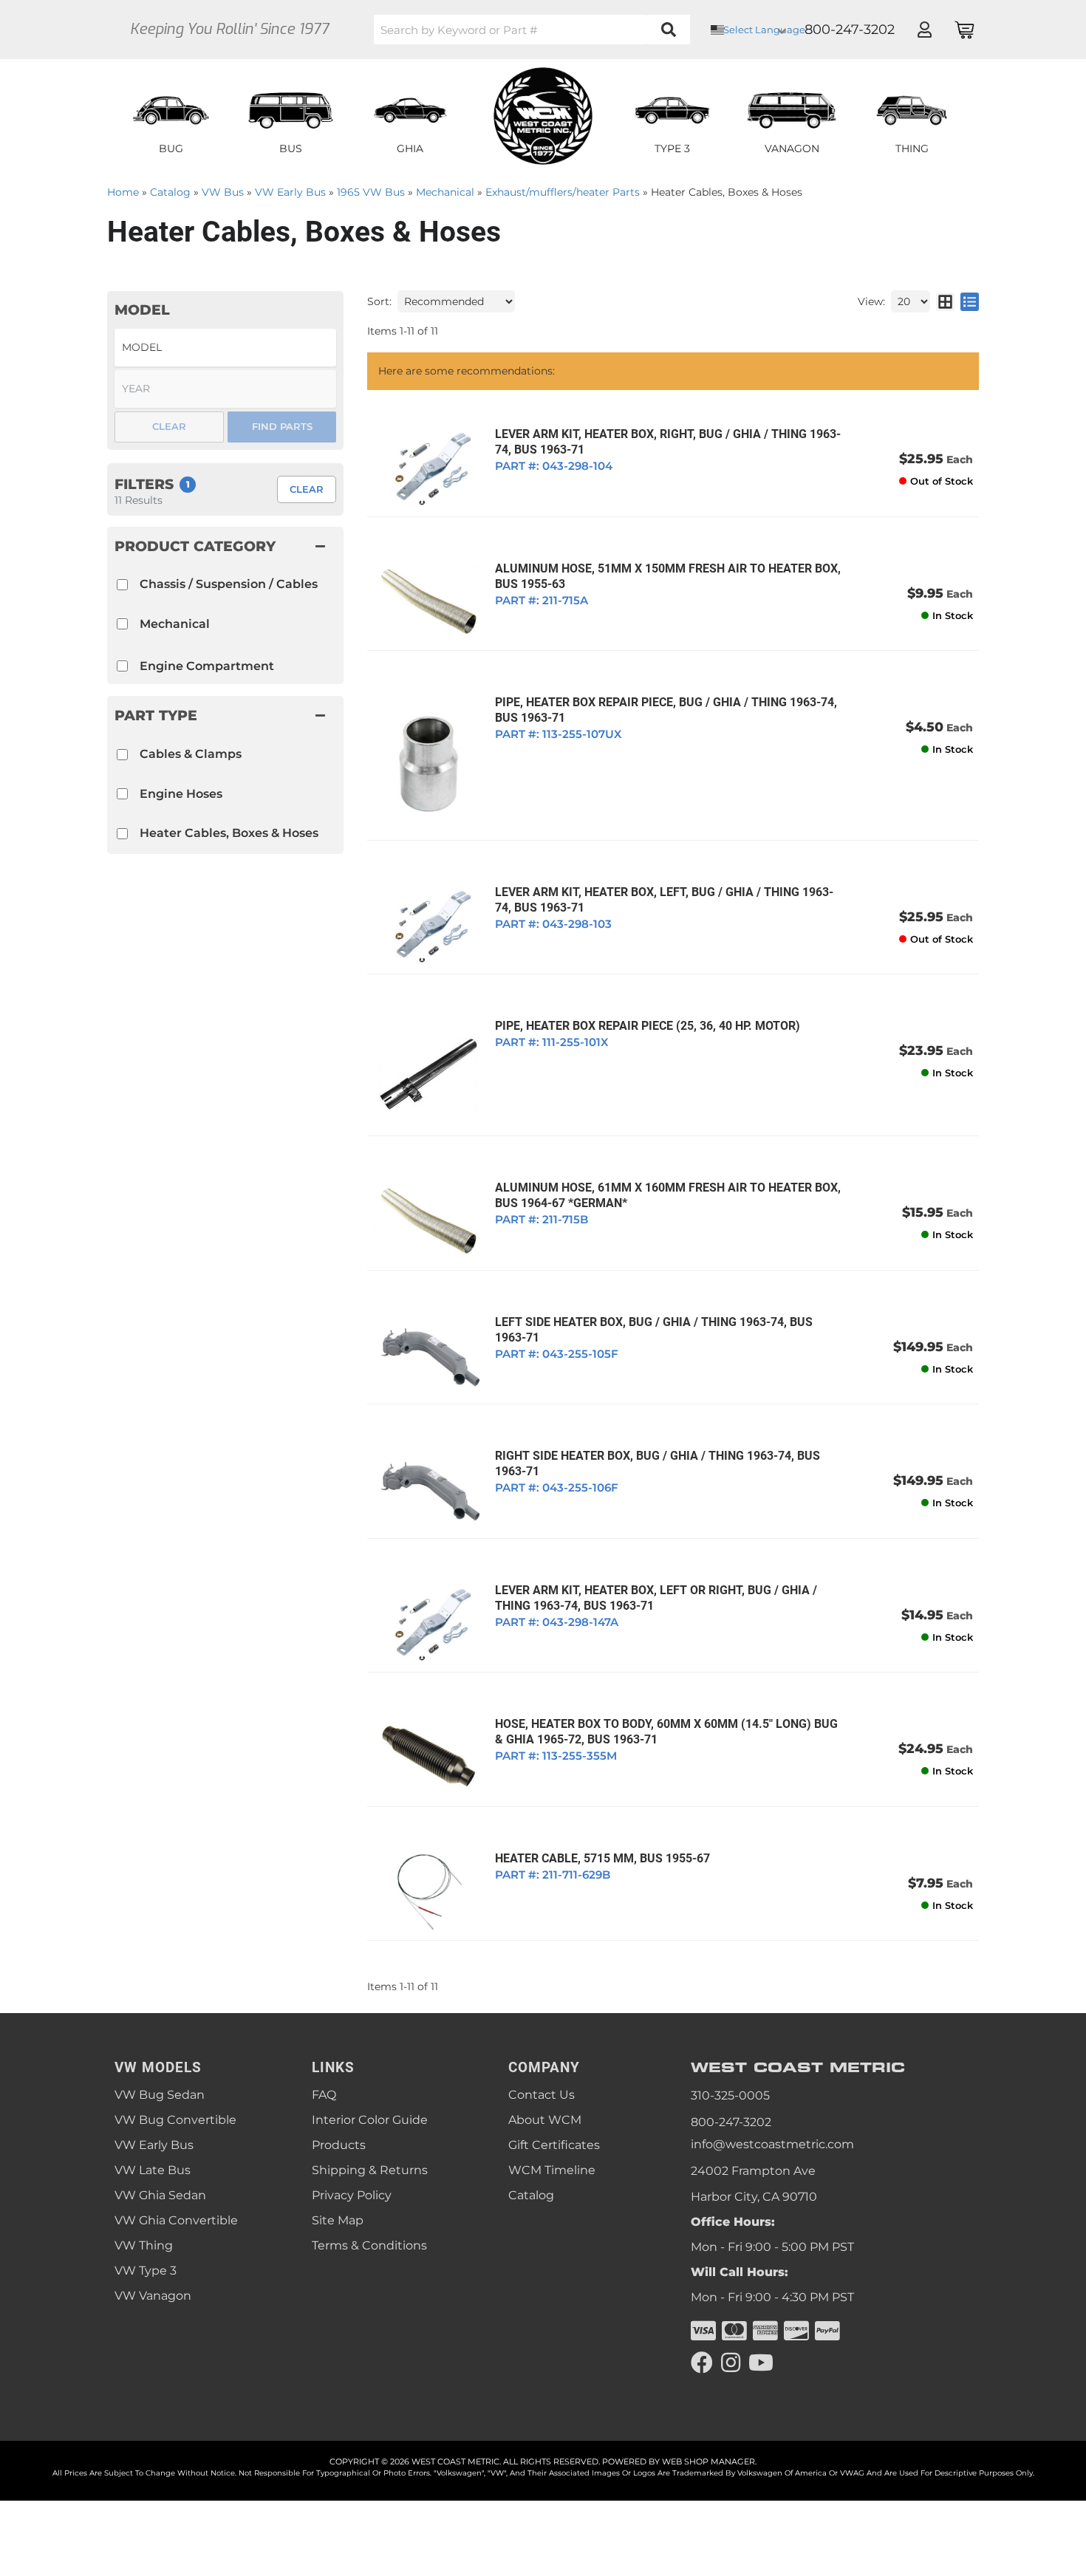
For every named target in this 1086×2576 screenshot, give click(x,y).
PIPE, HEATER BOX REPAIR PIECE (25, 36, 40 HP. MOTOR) (648, 1026)
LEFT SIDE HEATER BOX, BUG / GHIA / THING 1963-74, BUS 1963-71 (654, 1330)
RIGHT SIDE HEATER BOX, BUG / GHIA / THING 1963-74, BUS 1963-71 (658, 1463)
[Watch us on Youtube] (761, 2363)
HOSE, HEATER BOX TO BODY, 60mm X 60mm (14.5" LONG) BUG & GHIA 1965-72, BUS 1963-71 (666, 1732)
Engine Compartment (207, 666)
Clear (307, 489)
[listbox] (225, 348)
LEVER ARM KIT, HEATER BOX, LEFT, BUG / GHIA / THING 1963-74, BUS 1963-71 (664, 900)
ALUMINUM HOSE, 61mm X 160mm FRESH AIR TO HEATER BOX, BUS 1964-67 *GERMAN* (668, 1195)
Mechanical (175, 624)
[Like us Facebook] (702, 2363)
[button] (532, 30)
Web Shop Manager (708, 2461)
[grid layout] (945, 301)
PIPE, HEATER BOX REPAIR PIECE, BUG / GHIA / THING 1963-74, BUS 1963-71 (666, 710)
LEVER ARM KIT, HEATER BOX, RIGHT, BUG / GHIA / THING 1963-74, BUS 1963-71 (668, 442)
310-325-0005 (730, 2095)
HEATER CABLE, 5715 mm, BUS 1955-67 (602, 1858)
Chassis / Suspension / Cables (229, 584)
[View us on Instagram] (731, 2363)
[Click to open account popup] (924, 30)
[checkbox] (122, 755)
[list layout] (970, 301)
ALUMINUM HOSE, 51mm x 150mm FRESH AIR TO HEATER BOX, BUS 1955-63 (668, 576)
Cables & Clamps (191, 754)
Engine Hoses (181, 794)
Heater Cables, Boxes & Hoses (229, 833)
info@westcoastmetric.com (772, 2144)
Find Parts (282, 426)
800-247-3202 (731, 2122)
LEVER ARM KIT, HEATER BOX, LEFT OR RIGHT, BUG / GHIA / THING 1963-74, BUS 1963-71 (656, 1598)
